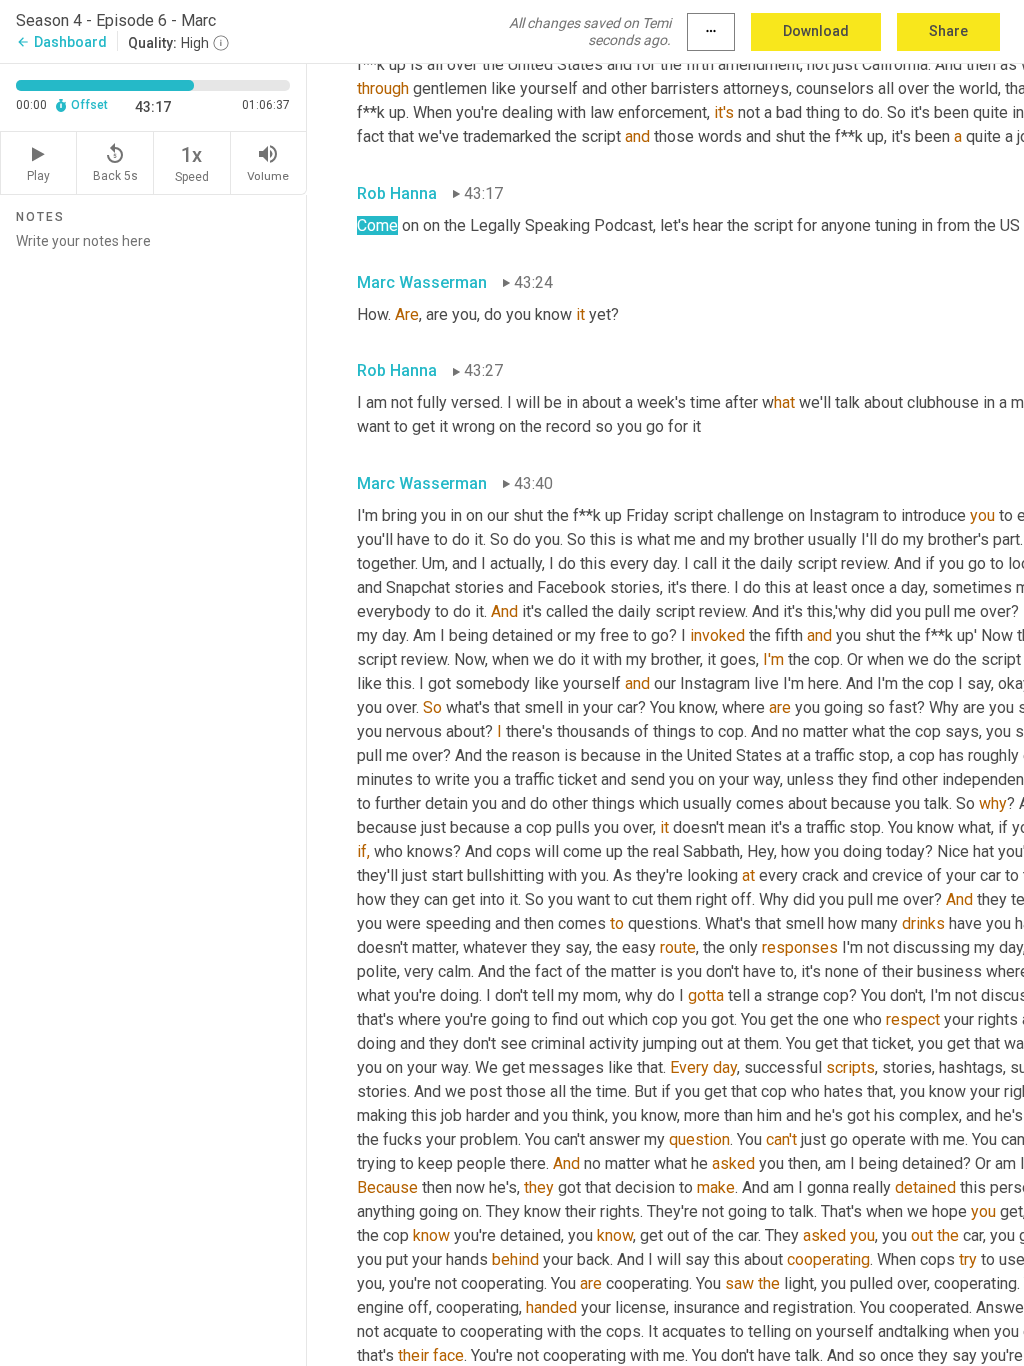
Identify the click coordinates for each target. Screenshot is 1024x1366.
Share (948, 31)
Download (816, 31)
